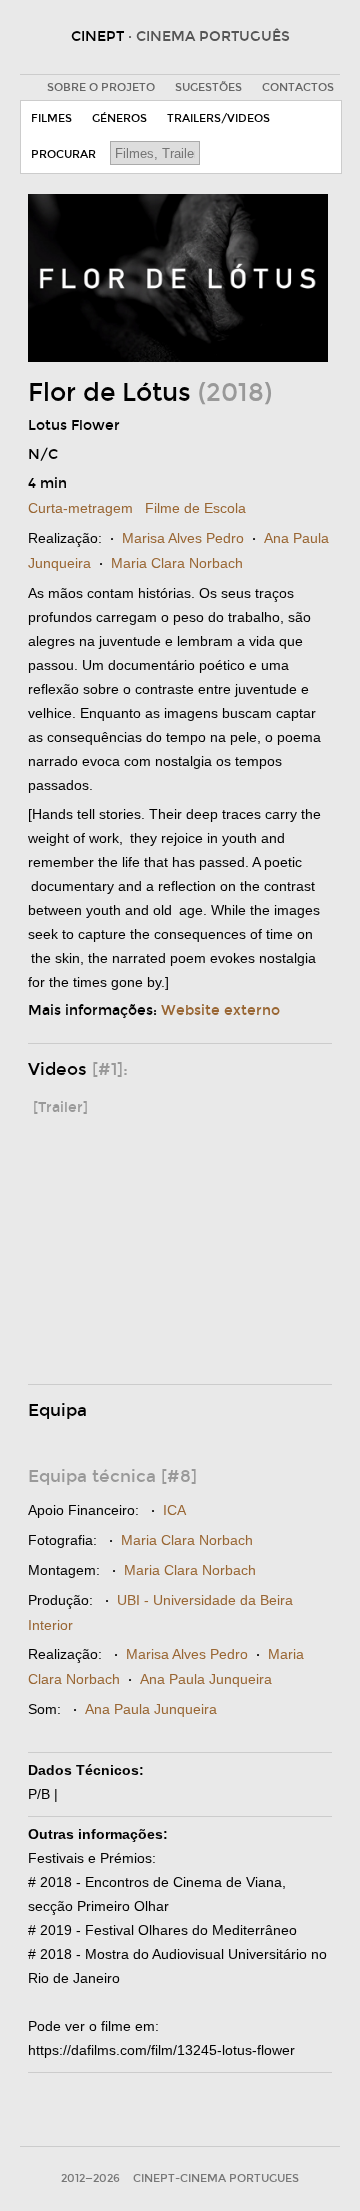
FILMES (51, 118)
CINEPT (180, 36)
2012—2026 (90, 2178)
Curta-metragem (80, 508)
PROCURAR (63, 154)
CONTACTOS (298, 87)
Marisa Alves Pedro (183, 538)
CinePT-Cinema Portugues (216, 2178)
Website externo (220, 1010)
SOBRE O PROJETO (101, 87)
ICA (174, 1510)
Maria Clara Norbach (177, 563)
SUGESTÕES (208, 87)
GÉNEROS (119, 118)
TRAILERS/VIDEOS (218, 118)
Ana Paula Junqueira (206, 1679)
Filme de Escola (195, 508)
